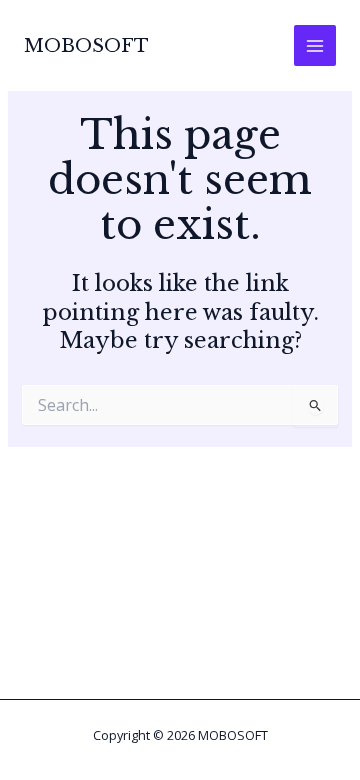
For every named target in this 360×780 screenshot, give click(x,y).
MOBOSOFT (86, 45)
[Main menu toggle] (315, 46)
